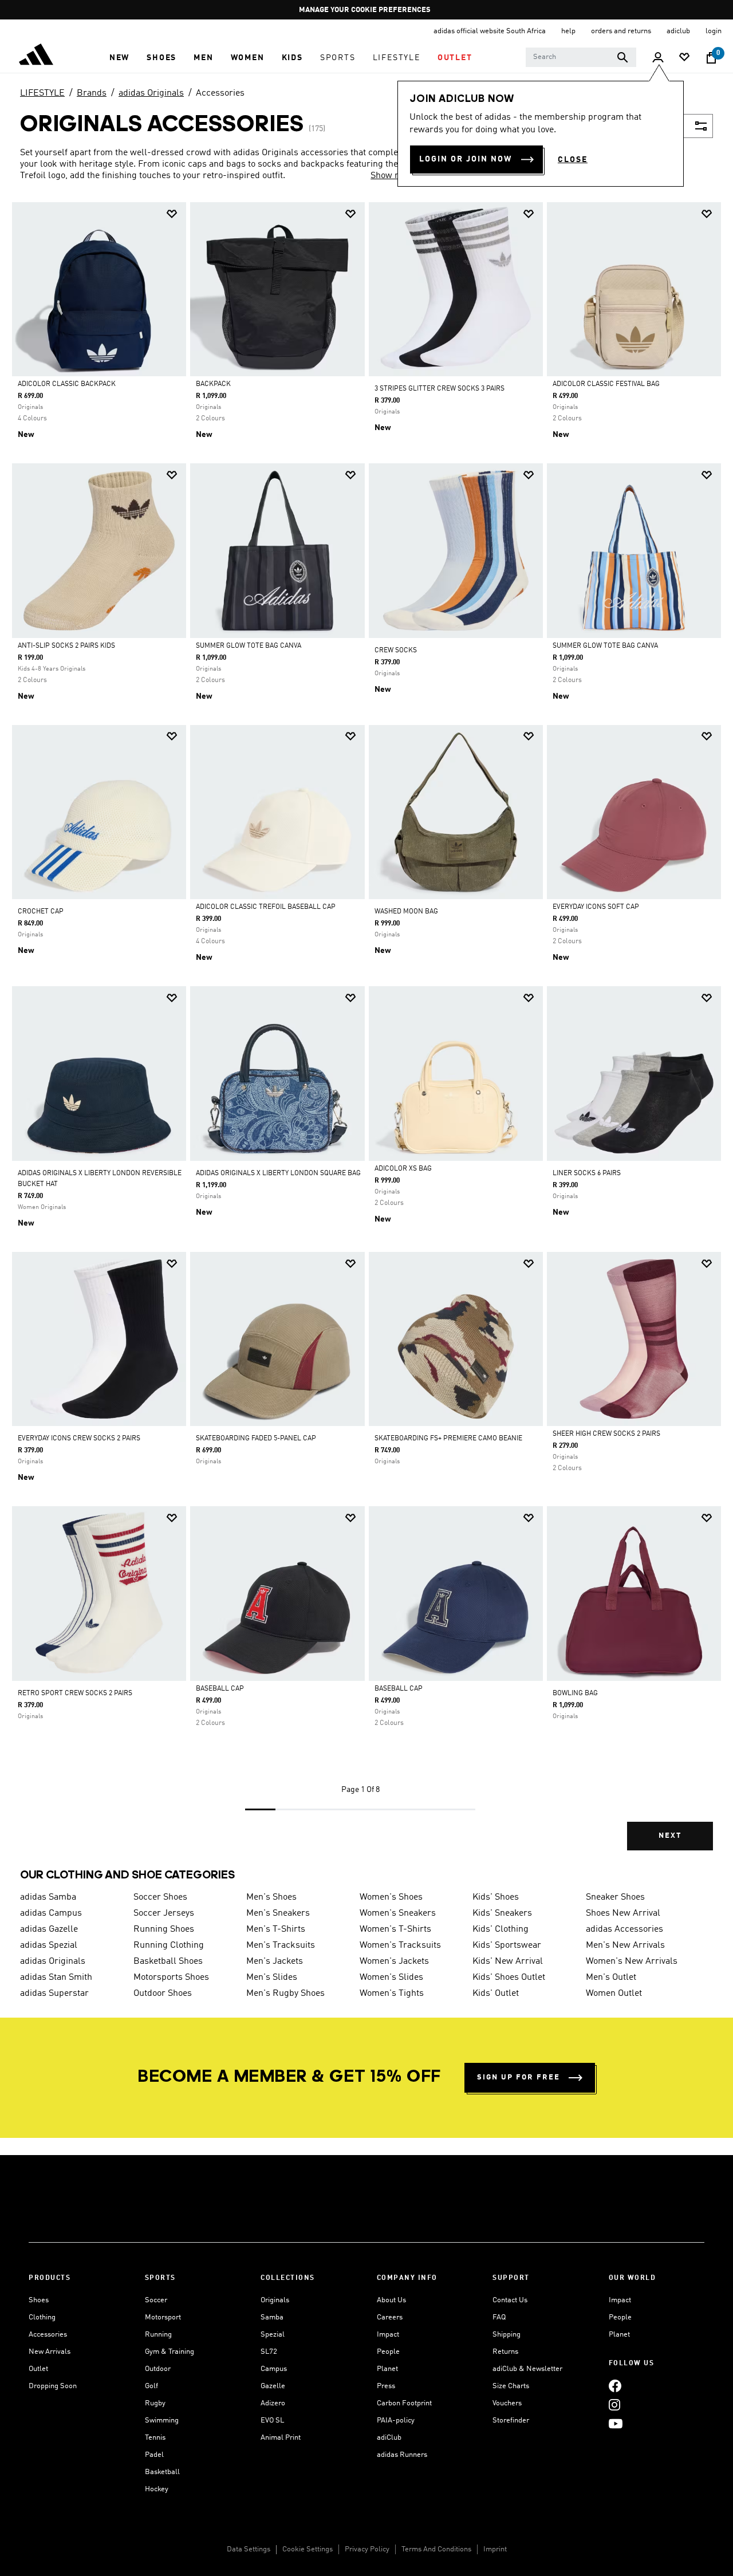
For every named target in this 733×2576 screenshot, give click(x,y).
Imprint (495, 2549)
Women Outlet (614, 1994)
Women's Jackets (394, 1961)
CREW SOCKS (396, 651)
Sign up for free (519, 2077)
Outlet (38, 2369)
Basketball (162, 2472)
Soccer (156, 2300)
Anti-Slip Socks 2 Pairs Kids (66, 646)
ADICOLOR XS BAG (403, 1169)
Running (158, 2335)
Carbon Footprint (404, 2403)
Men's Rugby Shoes (285, 1994)
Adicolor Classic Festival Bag (606, 384)
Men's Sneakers (278, 1913)
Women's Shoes (391, 1897)
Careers (390, 2317)
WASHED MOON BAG (406, 912)
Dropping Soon (53, 2386)
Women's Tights (392, 1994)
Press (386, 2386)
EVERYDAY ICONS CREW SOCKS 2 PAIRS (79, 1439)
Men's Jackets (275, 1961)
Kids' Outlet (496, 1994)
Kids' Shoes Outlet (509, 1978)
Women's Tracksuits (400, 1945)
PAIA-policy (396, 2421)
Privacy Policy (367, 2549)
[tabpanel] (366, 1036)
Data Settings (249, 2549)
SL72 (269, 2352)
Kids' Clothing (501, 1929)
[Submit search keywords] (622, 57)
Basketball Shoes (168, 1961)
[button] (119, 58)
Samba (272, 2317)
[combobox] (581, 57)
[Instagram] (614, 2404)
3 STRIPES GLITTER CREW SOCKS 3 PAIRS (440, 389)
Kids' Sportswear (507, 1945)
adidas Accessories (624, 1929)
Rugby (155, 2403)
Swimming (162, 2421)
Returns (505, 2352)
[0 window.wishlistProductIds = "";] (684, 58)
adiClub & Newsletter (527, 2369)
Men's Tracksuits (281, 1945)
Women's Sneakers (398, 1913)
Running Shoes (164, 1929)
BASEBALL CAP (220, 1689)
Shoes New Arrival (623, 1913)
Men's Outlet (611, 1978)
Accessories (220, 93)
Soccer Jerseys (164, 1913)
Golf (151, 2386)
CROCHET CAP (41, 912)
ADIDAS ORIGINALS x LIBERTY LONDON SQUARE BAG (278, 1173)
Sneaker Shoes (615, 1897)
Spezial (273, 2335)
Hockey (157, 2489)
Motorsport (163, 2317)
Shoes (39, 2300)
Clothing (42, 2317)
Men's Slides (272, 1978)
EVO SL (272, 2421)
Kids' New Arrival (508, 1961)
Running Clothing (169, 1945)
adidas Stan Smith (56, 1978)
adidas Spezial (49, 1945)
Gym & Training (170, 2352)
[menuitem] (119, 58)
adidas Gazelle (49, 1929)
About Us (391, 2300)
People (388, 2352)
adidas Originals (151, 93)
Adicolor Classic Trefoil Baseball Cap (266, 907)
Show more (393, 176)
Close (573, 160)
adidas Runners (402, 2455)
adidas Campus (51, 1913)
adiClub (389, 2438)
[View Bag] (711, 58)
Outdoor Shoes (163, 1994)
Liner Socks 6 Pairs (587, 1173)
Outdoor (158, 2369)
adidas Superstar (54, 1994)
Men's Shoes (271, 1897)
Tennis (155, 2438)
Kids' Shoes (496, 1897)
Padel (154, 2455)
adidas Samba (48, 1897)
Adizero (273, 2403)
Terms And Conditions (436, 2549)
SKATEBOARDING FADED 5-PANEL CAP (256, 1439)
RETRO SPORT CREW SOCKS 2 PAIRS (75, 1693)
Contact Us (510, 2300)
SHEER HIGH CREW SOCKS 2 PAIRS (606, 1434)
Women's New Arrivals (632, 1961)
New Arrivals (50, 2352)
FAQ (499, 2317)
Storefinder (511, 2421)
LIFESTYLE (42, 93)
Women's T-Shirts (395, 1929)
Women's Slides (391, 1978)
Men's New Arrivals (625, 1945)
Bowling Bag (575, 1693)
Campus (274, 2369)
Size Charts (511, 2386)
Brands (92, 93)
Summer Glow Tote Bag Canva (249, 646)
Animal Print (281, 2438)
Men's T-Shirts (276, 1929)
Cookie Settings (308, 2549)
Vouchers (507, 2403)
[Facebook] (615, 2386)
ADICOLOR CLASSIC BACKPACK (67, 384)
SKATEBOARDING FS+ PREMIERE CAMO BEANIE (448, 1439)
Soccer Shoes (160, 1897)
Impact (388, 2335)
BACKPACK (213, 384)
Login (714, 31)
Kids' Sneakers (502, 1913)
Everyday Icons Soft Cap (596, 907)
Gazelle (273, 2386)
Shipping (507, 2335)
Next (670, 1836)
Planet (387, 2369)
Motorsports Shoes (171, 1978)
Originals (275, 2300)
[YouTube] (616, 2423)
